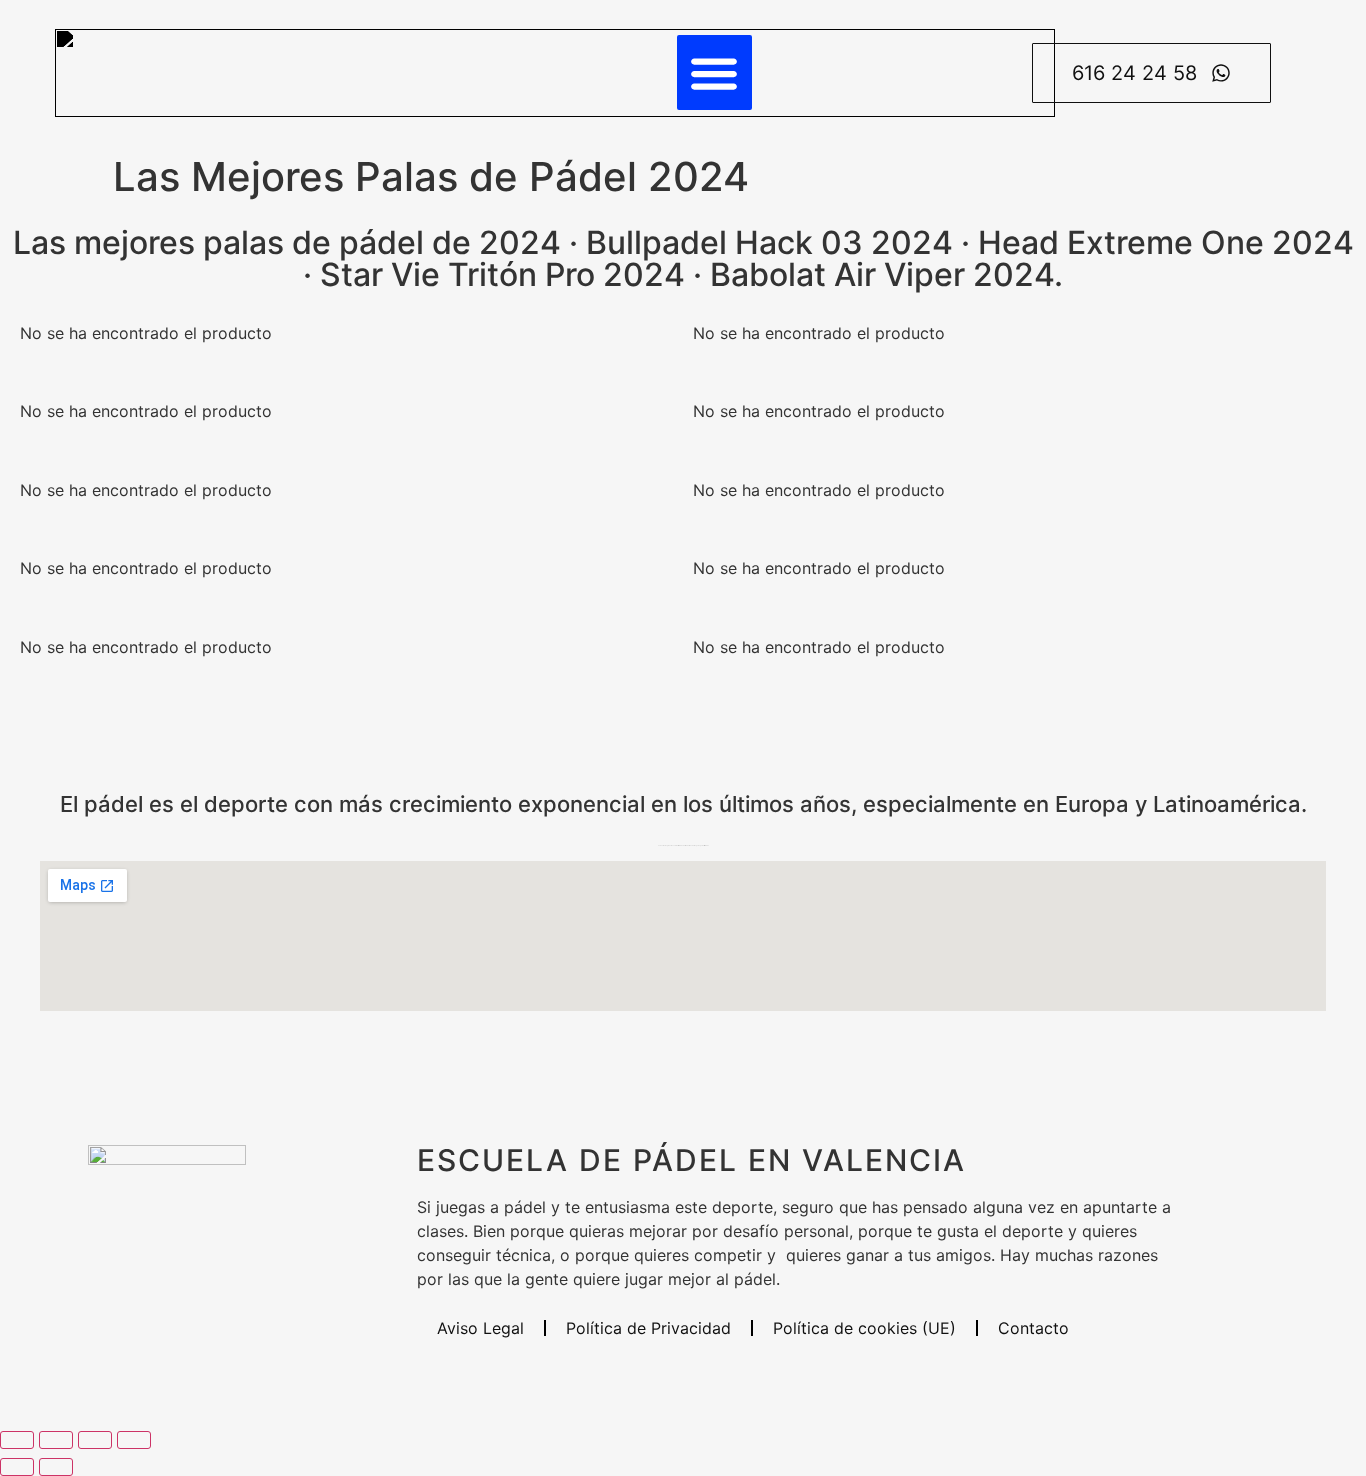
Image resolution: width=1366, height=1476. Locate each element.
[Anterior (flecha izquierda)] (17, 1467)
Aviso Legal (480, 1328)
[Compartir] (95, 1440)
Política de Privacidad (648, 1328)
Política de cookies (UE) (864, 1328)
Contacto (1033, 1328)
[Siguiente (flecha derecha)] (56, 1467)
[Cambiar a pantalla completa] (56, 1440)
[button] (714, 72)
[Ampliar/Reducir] (17, 1440)
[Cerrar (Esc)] (134, 1440)
